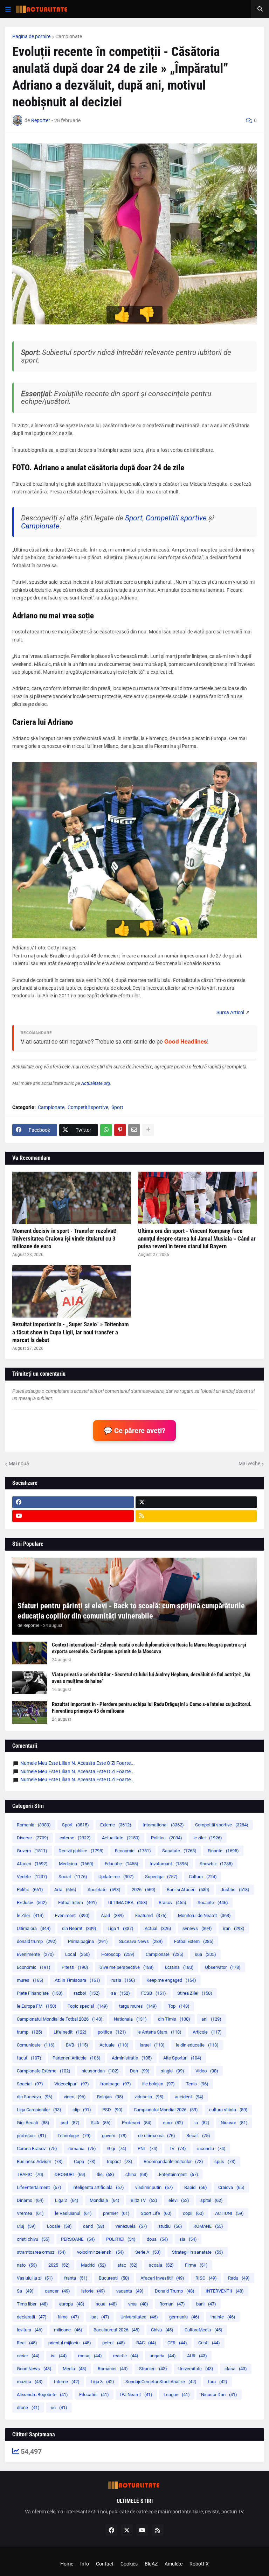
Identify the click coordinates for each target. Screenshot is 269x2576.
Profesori (137, 2123)
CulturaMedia (204, 2330)
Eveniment (72, 1915)
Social (73, 1877)
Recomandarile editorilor (173, 2161)
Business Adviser (40, 2161)
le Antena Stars (159, 2032)
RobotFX (199, 2564)
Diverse (33, 1838)
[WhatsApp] (106, 1130)
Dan (140, 2071)
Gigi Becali (33, 2123)
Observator (223, 1967)
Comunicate (36, 2045)
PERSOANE (78, 2239)
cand (94, 2226)
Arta (65, 1890)
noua (106, 2304)
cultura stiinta (228, 2110)
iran (234, 1928)
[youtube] (73, 1516)
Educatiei (94, 2395)
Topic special (88, 2006)
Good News (34, 2369)
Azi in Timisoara (77, 1980)
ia (202, 2123)
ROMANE (208, 2226)
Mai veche (249, 1464)
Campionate (69, 36)
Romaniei (113, 2369)
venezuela (131, 2226)
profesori (32, 2136)
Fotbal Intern (78, 1903)
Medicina (76, 1864)
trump (30, 2032)
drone (28, 2407)
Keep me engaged (171, 1980)
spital (212, 2200)
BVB (77, 2045)
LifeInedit (70, 2032)
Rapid (196, 2187)
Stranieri (153, 2369)
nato (27, 2265)
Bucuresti (114, 2278)
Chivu (162, 2330)
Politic (30, 1890)
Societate (104, 1890)
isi (59, 2356)
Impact (120, 2161)
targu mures (138, 2006)
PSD (112, 2110)
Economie (133, 1851)
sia (188, 2239)
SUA (101, 2123)
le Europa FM (37, 2006)
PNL (148, 2149)
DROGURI (70, 2174)
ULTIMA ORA (128, 1903)
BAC (146, 2343)
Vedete (32, 1877)
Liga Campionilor (39, 2110)
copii (193, 2213)
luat (100, 2317)
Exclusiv (32, 1903)
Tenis (197, 2084)
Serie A (148, 2252)
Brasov (173, 1903)
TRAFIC (30, 2174)
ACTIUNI (229, 2213)
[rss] (196, 1516)
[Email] (134, 1130)
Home (67, 2564)
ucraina (179, 1967)
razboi (87, 1993)
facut (29, 2058)
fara (218, 2382)
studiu (170, 2226)
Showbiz (216, 1864)
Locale (59, 2226)
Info (85, 2564)
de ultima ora (157, 2136)
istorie (93, 2291)
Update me (116, 1877)
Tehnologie (74, 2136)
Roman (172, 2304)
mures (30, 1980)
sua (205, 1954)
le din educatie (197, 2045)
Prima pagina (88, 1941)
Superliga (161, 1877)
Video (207, 2071)
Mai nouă (19, 1464)
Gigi (117, 2149)
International (163, 1825)
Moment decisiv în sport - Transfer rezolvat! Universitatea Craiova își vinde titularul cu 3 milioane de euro (64, 1238)
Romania (34, 1825)
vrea (138, 2304)
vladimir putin (154, 2187)
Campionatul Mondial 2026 (166, 2110)
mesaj (90, 2356)
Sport (134, 518)
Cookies (129, 2564)
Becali (198, 2136)
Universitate (196, 2369)
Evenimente (35, 1954)
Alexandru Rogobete (42, 2395)
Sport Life (156, 2213)
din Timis (174, 2019)
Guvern (32, 1851)
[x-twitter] (196, 1502)
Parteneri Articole (77, 2058)
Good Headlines (186, 1041)
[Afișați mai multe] (148, 1130)
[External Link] (230, 1012)
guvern (114, 2136)
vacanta (130, 2291)
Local (78, 1954)
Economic (34, 1967)
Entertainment (179, 2174)
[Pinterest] (120, 1130)
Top (179, 2006)
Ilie (105, 2174)
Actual (158, 1928)
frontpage (116, 2084)
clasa (236, 2369)
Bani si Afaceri (188, 1890)
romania (82, 2149)
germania (184, 2317)
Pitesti (75, 1967)
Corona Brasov (37, 2149)
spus (225, 2161)
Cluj (26, 2226)
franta (76, 2278)
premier (116, 2213)
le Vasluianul (73, 2213)
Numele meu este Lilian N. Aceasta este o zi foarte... (78, 1763)
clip (82, 2110)
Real (27, 2343)
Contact (105, 2564)
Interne (67, 2382)
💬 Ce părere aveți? (134, 1431)
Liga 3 (102, 2382)
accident (189, 2097)
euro (173, 2123)
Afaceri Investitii (162, 2278)
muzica (30, 2382)
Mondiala (105, 2200)
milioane (68, 2330)
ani (211, 2019)
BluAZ (151, 2564)
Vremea (30, 2213)
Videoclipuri (72, 2084)
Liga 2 (67, 2200)
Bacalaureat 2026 (117, 2330)
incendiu (211, 2149)
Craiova (231, 2187)
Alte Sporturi (182, 2058)
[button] (8, 9)
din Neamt (79, 1928)
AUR (197, 2356)
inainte (223, 2317)
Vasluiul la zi (35, 2278)
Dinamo (30, 2200)
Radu (239, 2278)
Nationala (130, 2019)
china (137, 2174)
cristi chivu (33, 2239)
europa (72, 2304)
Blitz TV (144, 2200)
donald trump (37, 1941)
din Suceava (35, 2097)
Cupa (85, 2161)
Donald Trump (175, 2291)
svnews (197, 1928)
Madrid (94, 2265)
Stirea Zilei (195, 1993)
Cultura (203, 1877)
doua (157, 2239)
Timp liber (32, 2304)
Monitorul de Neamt (204, 1915)
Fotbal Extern (194, 1941)
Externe (116, 1825)
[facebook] (73, 1502)
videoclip (149, 2097)
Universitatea (139, 2317)
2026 (144, 1890)
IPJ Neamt (136, 2395)
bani (206, 2304)
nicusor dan (100, 2071)
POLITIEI (121, 2239)
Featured (151, 1915)
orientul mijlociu (70, 2343)
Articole (207, 2032)
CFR (177, 2343)
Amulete (174, 2564)
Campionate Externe (44, 2071)
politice (112, 2032)
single (173, 2071)
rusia (123, 1980)
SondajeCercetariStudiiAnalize (161, 2382)
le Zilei (30, 1915)
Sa (25, 2291)
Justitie (235, 1890)
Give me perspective (127, 1967)
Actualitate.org (96, 1083)
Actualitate (121, 1838)
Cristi (209, 2343)
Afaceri (32, 1864)
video (75, 2097)
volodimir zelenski (101, 2252)
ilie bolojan (158, 2084)
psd (70, 2123)
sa (120, 1993)
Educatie (122, 1864)
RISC (206, 2278)
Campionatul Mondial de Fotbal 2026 (60, 2019)
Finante (223, 1851)
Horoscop (118, 1954)
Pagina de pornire (31, 36)
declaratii (32, 2317)
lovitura (30, 2330)
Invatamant (169, 1864)
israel (152, 2045)
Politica (167, 1838)
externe (75, 1838)
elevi (179, 2200)
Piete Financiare (40, 1993)
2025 (59, 2265)
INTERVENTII (225, 2291)
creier (28, 2356)
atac (127, 2265)
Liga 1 (120, 1928)
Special (30, 2084)
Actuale (114, 2045)
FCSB (154, 1993)
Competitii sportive (176, 518)
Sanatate (179, 1851)
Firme (196, 2265)
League (177, 2395)
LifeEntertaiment (39, 2187)
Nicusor (234, 2123)
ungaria (163, 2356)
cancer (57, 2291)
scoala (161, 2265)
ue (59, 2407)
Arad (112, 1915)
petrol (114, 2343)
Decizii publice (81, 1851)
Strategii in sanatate (198, 2252)
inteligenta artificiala (98, 2187)
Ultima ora (34, 1928)
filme (68, 2317)
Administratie (132, 2058)
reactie (126, 2356)
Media (75, 2369)
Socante (213, 1903)
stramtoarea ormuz (41, 2252)
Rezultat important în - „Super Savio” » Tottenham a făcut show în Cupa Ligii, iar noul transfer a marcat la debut (71, 1332)
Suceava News (141, 1941)
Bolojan (110, 2097)
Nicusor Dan (219, 2395)
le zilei (208, 1838)
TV (177, 2149)
